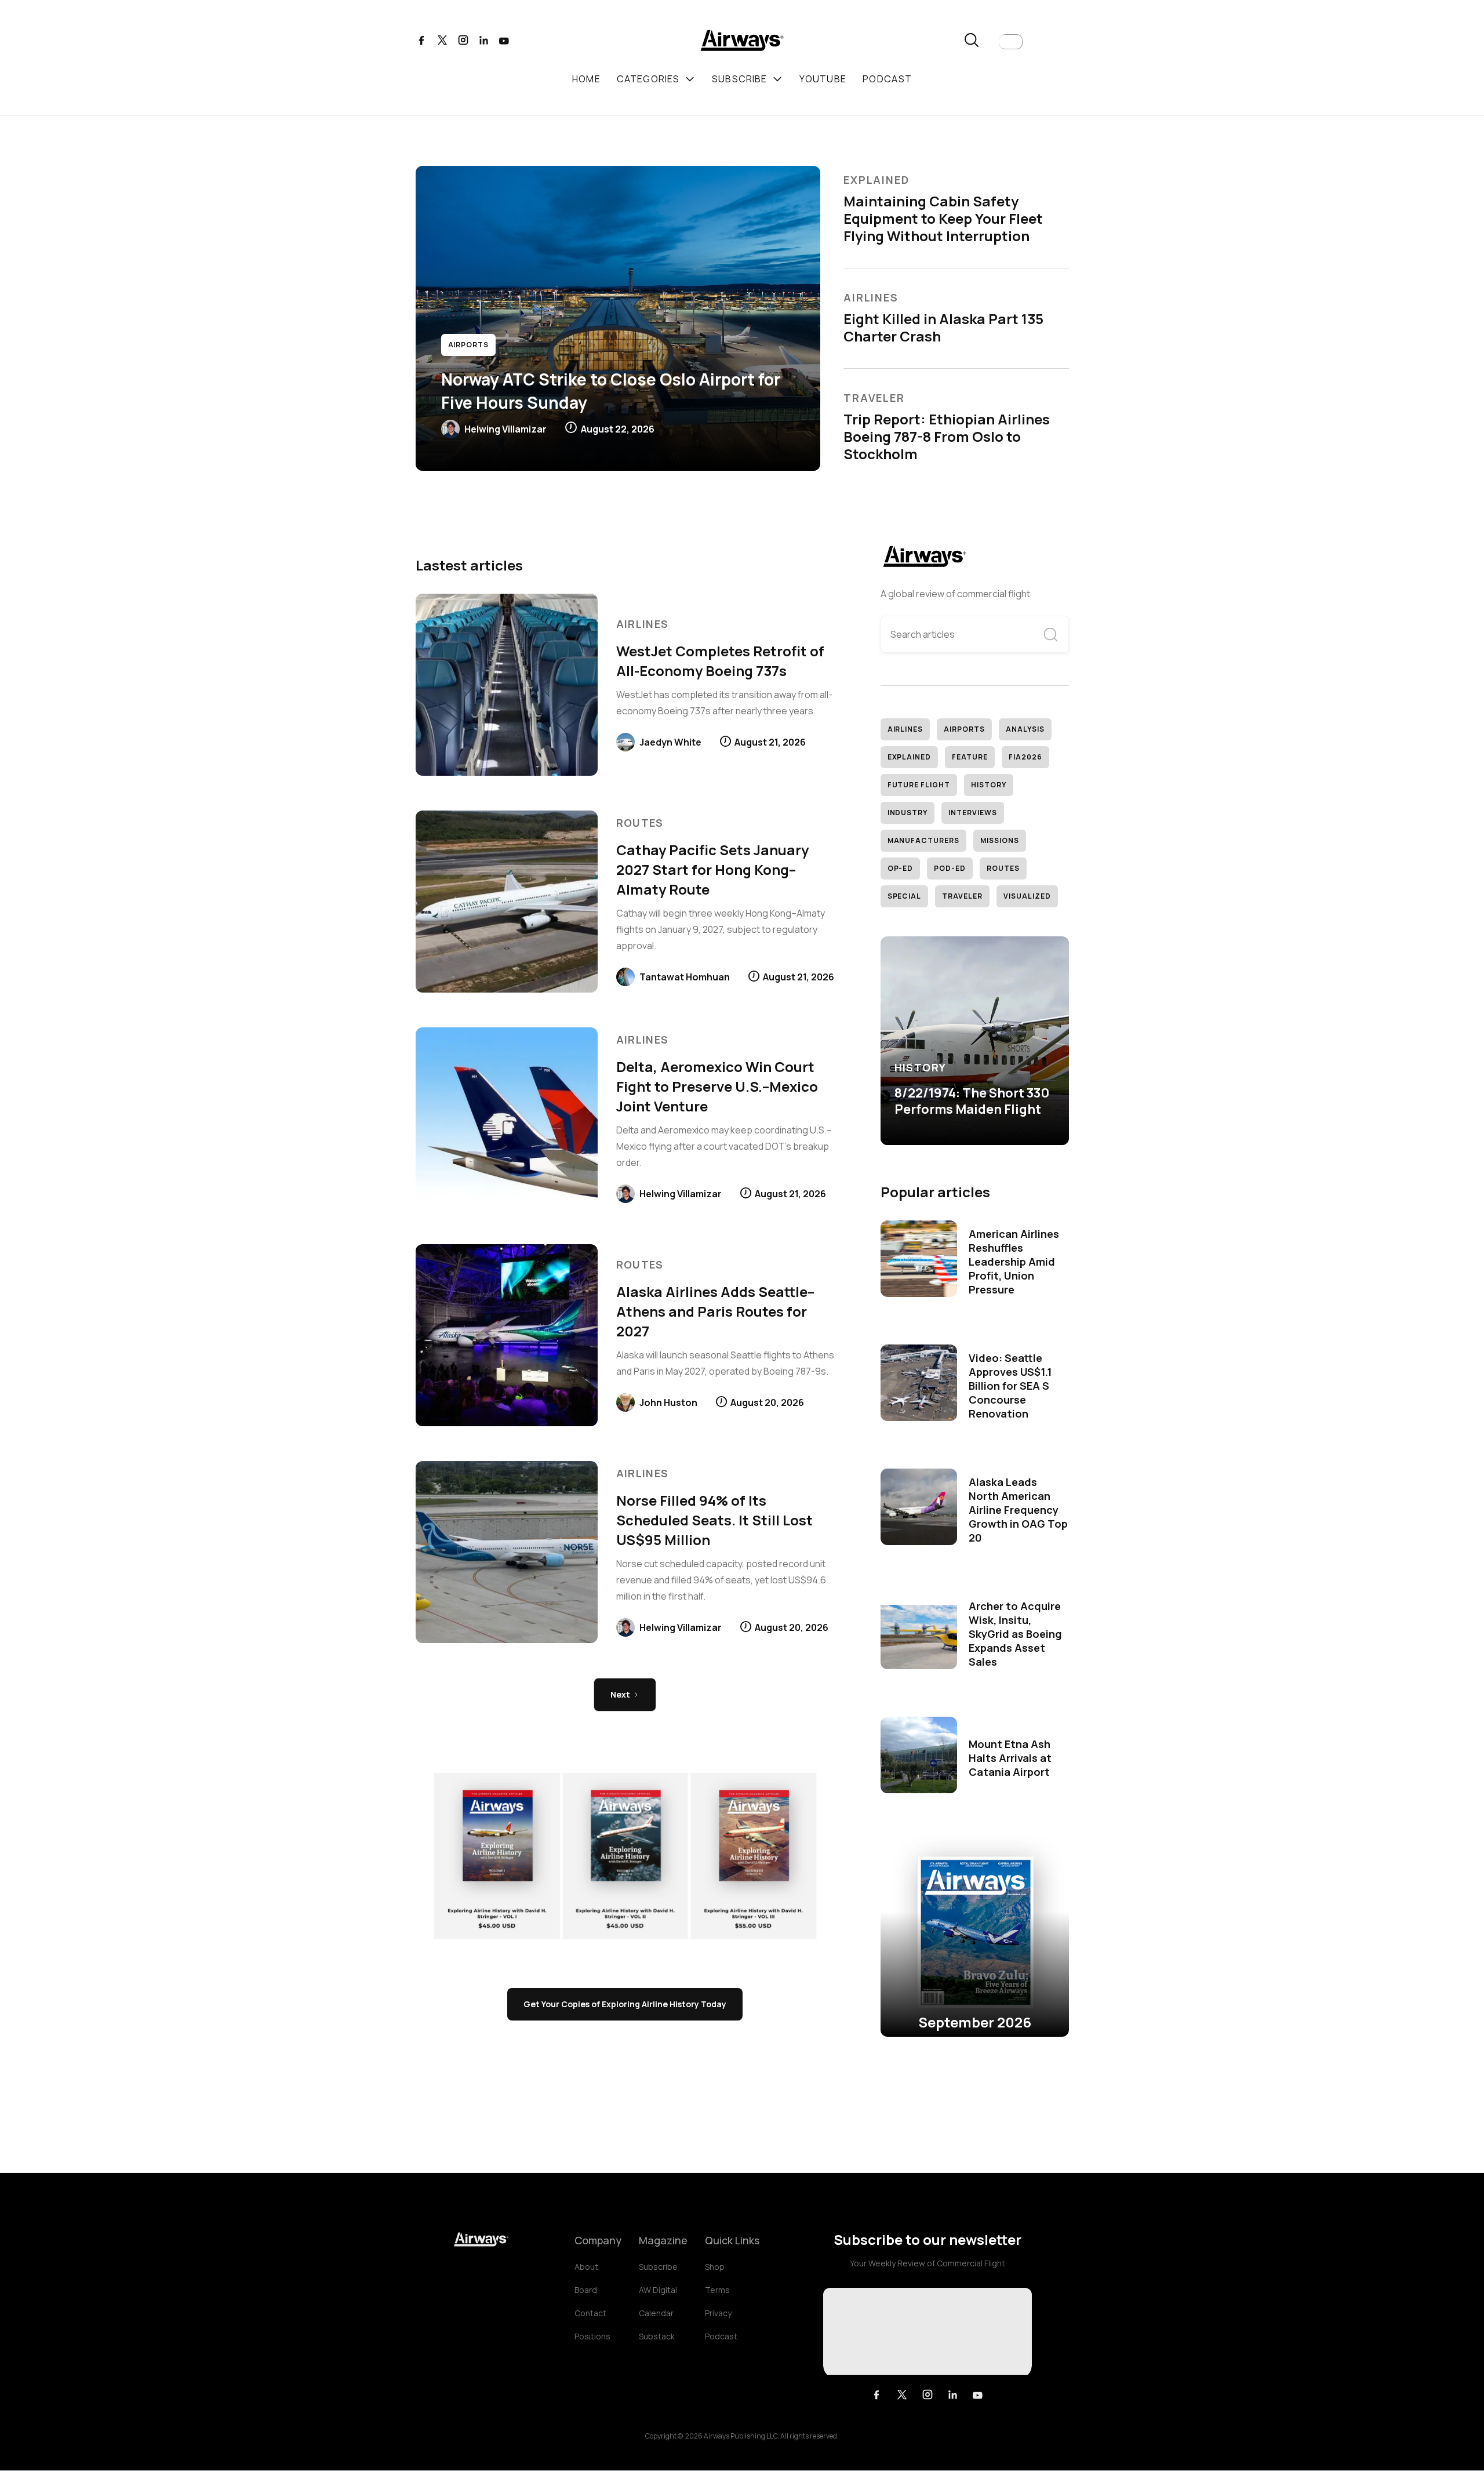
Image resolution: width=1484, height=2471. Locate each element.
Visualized (1027, 896)
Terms (717, 2290)
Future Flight (919, 785)
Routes (1003, 868)
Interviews (973, 813)
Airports (964, 729)
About (586, 2267)
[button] (1011, 42)
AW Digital (658, 2290)
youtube (823, 79)
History (989, 785)
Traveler (962, 896)
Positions (592, 2336)
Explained (910, 757)
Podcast (721, 2336)
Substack (657, 2336)
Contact (590, 2313)
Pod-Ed (950, 868)
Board (586, 2290)
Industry (908, 813)
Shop (715, 2267)
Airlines (905, 729)
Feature (970, 757)
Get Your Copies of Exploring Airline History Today (625, 2004)
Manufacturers (923, 840)
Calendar (656, 2313)
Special (905, 896)
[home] (742, 42)
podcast (887, 79)
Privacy (718, 2313)
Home (586, 79)
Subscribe (658, 2267)
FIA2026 (1025, 757)
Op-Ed (901, 868)
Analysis (1025, 729)
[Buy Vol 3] (625, 1856)
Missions (1000, 840)
